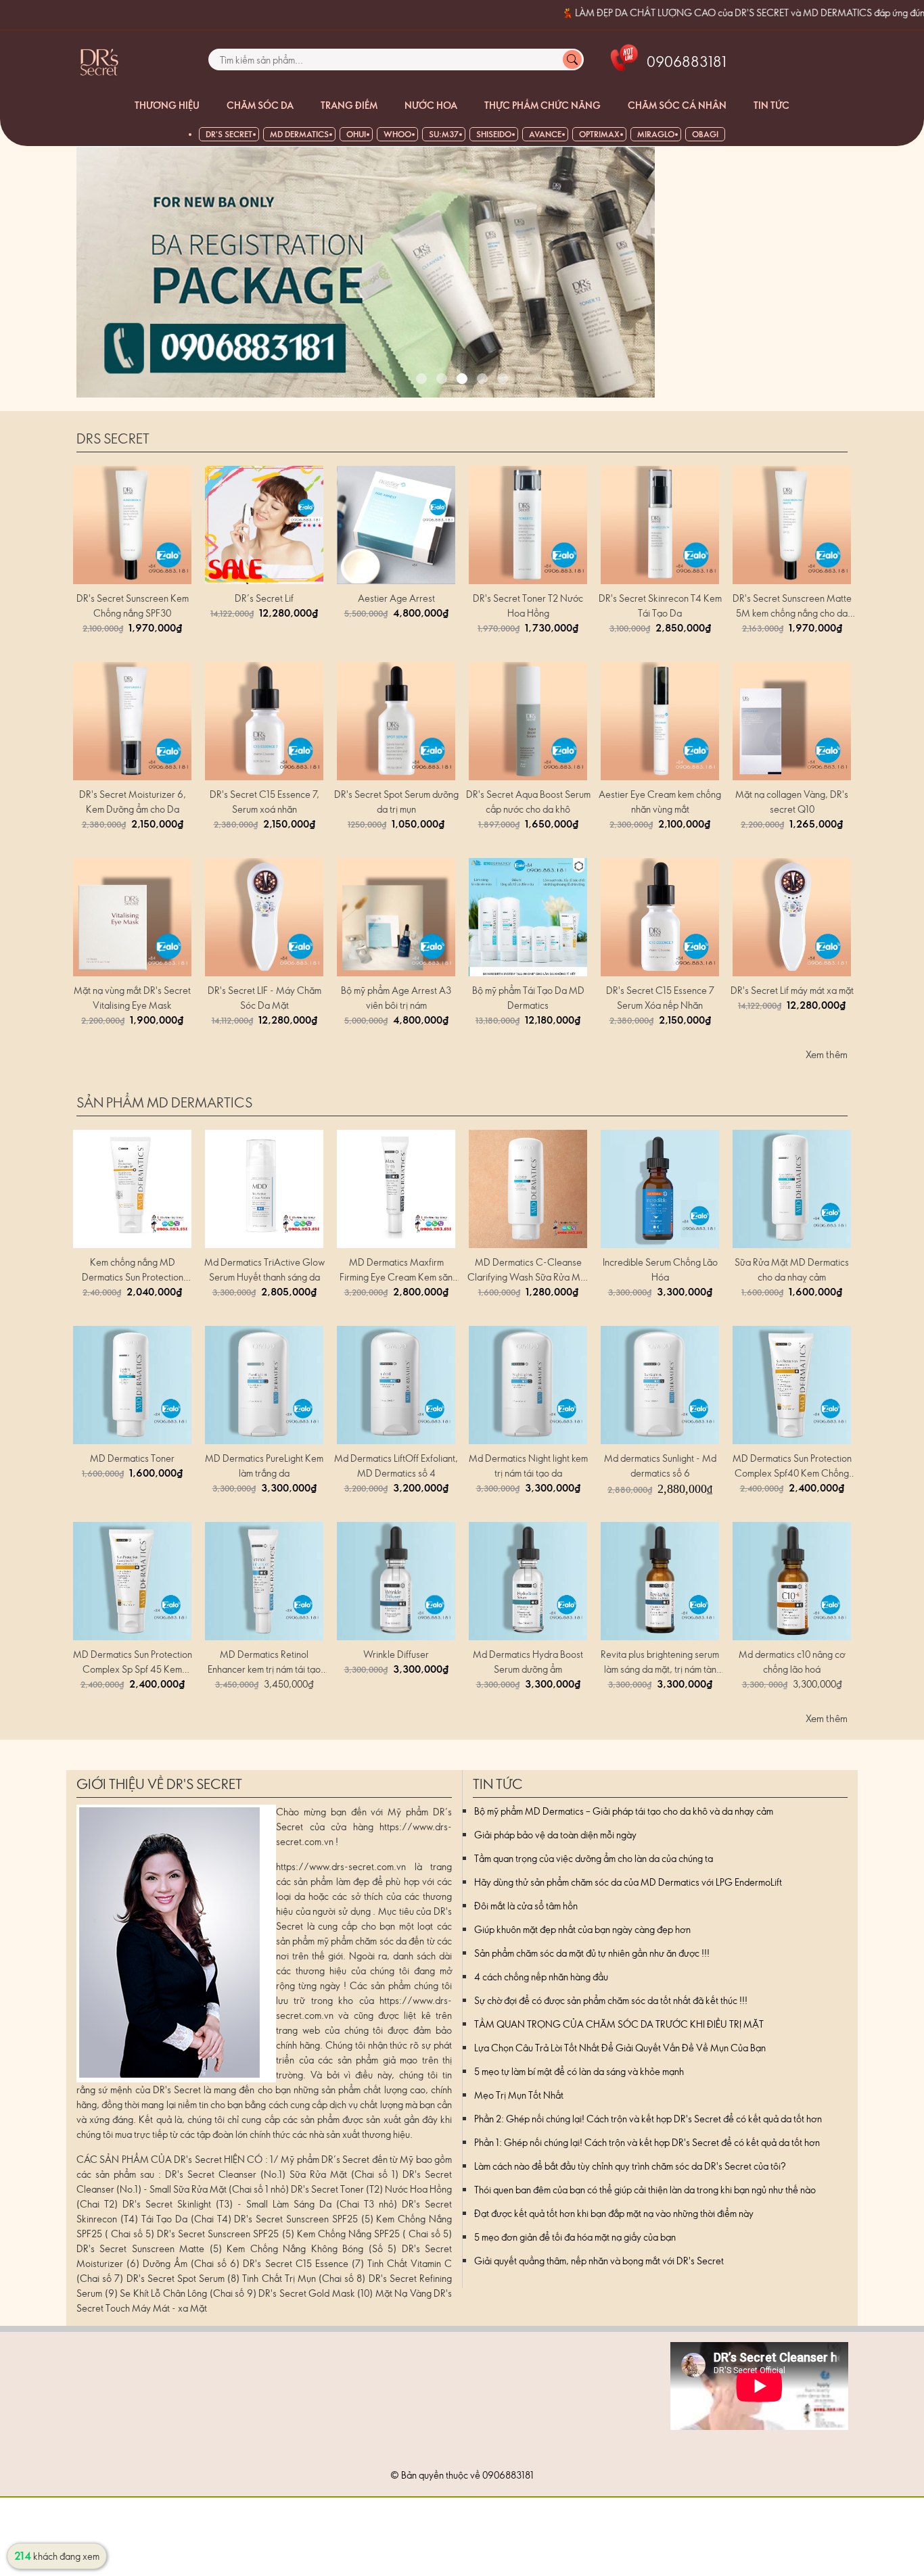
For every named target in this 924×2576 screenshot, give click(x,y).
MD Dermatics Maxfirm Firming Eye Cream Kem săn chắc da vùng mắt (396, 1270)
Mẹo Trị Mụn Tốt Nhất (519, 2095)
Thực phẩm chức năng (542, 105)
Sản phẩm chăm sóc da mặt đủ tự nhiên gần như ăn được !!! (592, 1953)
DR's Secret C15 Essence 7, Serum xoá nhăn (264, 802)
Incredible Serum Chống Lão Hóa (660, 1269)
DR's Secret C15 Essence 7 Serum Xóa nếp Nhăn (660, 998)
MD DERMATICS (299, 134)
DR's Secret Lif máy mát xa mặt (792, 990)
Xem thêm (827, 1054)
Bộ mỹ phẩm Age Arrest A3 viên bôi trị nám (396, 998)
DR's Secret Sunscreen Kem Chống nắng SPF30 (133, 605)
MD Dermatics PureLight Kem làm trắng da (264, 1465)
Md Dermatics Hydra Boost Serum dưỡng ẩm (528, 1662)
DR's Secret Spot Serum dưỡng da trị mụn (396, 802)
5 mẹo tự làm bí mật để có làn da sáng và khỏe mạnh (579, 2071)
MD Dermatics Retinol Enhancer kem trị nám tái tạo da (264, 1662)
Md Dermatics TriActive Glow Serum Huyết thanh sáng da (264, 1269)
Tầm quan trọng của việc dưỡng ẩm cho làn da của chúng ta (594, 1858)
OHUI (356, 134)
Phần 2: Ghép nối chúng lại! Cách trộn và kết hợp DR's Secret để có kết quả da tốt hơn (648, 2119)
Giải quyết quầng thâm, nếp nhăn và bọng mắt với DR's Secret (599, 2261)
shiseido (494, 134)
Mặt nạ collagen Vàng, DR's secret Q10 (792, 802)
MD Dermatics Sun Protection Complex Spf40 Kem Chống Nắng (792, 1466)
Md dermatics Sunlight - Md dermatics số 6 (660, 1465)
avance (545, 134)
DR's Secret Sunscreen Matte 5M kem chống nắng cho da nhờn (792, 606)
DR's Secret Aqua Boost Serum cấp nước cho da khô (528, 802)
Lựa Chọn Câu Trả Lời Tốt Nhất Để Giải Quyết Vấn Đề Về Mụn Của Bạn (620, 2048)
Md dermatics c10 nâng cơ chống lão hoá (792, 1662)
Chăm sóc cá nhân (677, 105)
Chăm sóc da (260, 105)
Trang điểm (349, 105)
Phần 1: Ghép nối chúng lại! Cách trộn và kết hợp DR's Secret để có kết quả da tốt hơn (647, 2142)
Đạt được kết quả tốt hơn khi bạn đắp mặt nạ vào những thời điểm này (614, 2213)
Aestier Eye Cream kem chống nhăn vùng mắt (660, 802)
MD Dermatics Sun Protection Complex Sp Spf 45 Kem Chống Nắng (133, 1662)
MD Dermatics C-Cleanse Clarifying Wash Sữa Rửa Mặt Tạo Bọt (528, 1270)
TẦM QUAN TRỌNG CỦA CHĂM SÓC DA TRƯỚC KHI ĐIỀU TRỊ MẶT (619, 2024)
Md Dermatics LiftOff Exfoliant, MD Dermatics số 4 (396, 1465)
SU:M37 (444, 134)
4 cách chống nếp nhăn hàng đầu (541, 1977)
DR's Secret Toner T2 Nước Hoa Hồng (528, 605)
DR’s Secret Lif (264, 598)
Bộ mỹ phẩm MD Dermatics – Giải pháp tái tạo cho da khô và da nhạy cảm (624, 1811)
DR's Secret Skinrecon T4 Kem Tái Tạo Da (660, 605)
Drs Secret (113, 438)
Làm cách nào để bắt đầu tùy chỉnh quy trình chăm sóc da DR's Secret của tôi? (630, 2166)
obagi (705, 134)
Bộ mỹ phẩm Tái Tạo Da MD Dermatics (528, 998)
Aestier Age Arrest (396, 598)
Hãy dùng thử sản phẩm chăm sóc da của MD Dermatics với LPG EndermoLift (628, 1882)
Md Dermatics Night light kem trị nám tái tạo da (528, 1465)
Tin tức (771, 105)
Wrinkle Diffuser (396, 1654)
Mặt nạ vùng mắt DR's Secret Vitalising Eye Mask (132, 998)
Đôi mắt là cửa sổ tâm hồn (526, 1906)
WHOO (397, 134)
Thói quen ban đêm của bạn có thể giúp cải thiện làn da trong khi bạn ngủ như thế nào (645, 2190)
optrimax (599, 134)
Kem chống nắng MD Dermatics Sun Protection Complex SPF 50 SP (133, 1270)
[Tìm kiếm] (572, 59)
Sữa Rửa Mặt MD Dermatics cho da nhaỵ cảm (792, 1269)
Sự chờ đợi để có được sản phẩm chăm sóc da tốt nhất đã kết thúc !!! (611, 2000)
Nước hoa (431, 105)
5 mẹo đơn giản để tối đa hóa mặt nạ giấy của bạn (575, 2237)
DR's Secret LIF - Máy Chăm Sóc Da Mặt (264, 998)
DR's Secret (229, 134)
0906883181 (508, 2475)
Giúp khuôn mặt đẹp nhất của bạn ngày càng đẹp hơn (582, 1929)
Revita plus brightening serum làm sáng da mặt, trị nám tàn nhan (660, 1662)
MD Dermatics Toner (132, 1458)
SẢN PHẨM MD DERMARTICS (164, 1102)
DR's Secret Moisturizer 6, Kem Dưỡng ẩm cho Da (133, 802)
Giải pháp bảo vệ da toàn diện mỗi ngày (555, 1835)
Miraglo (656, 134)
